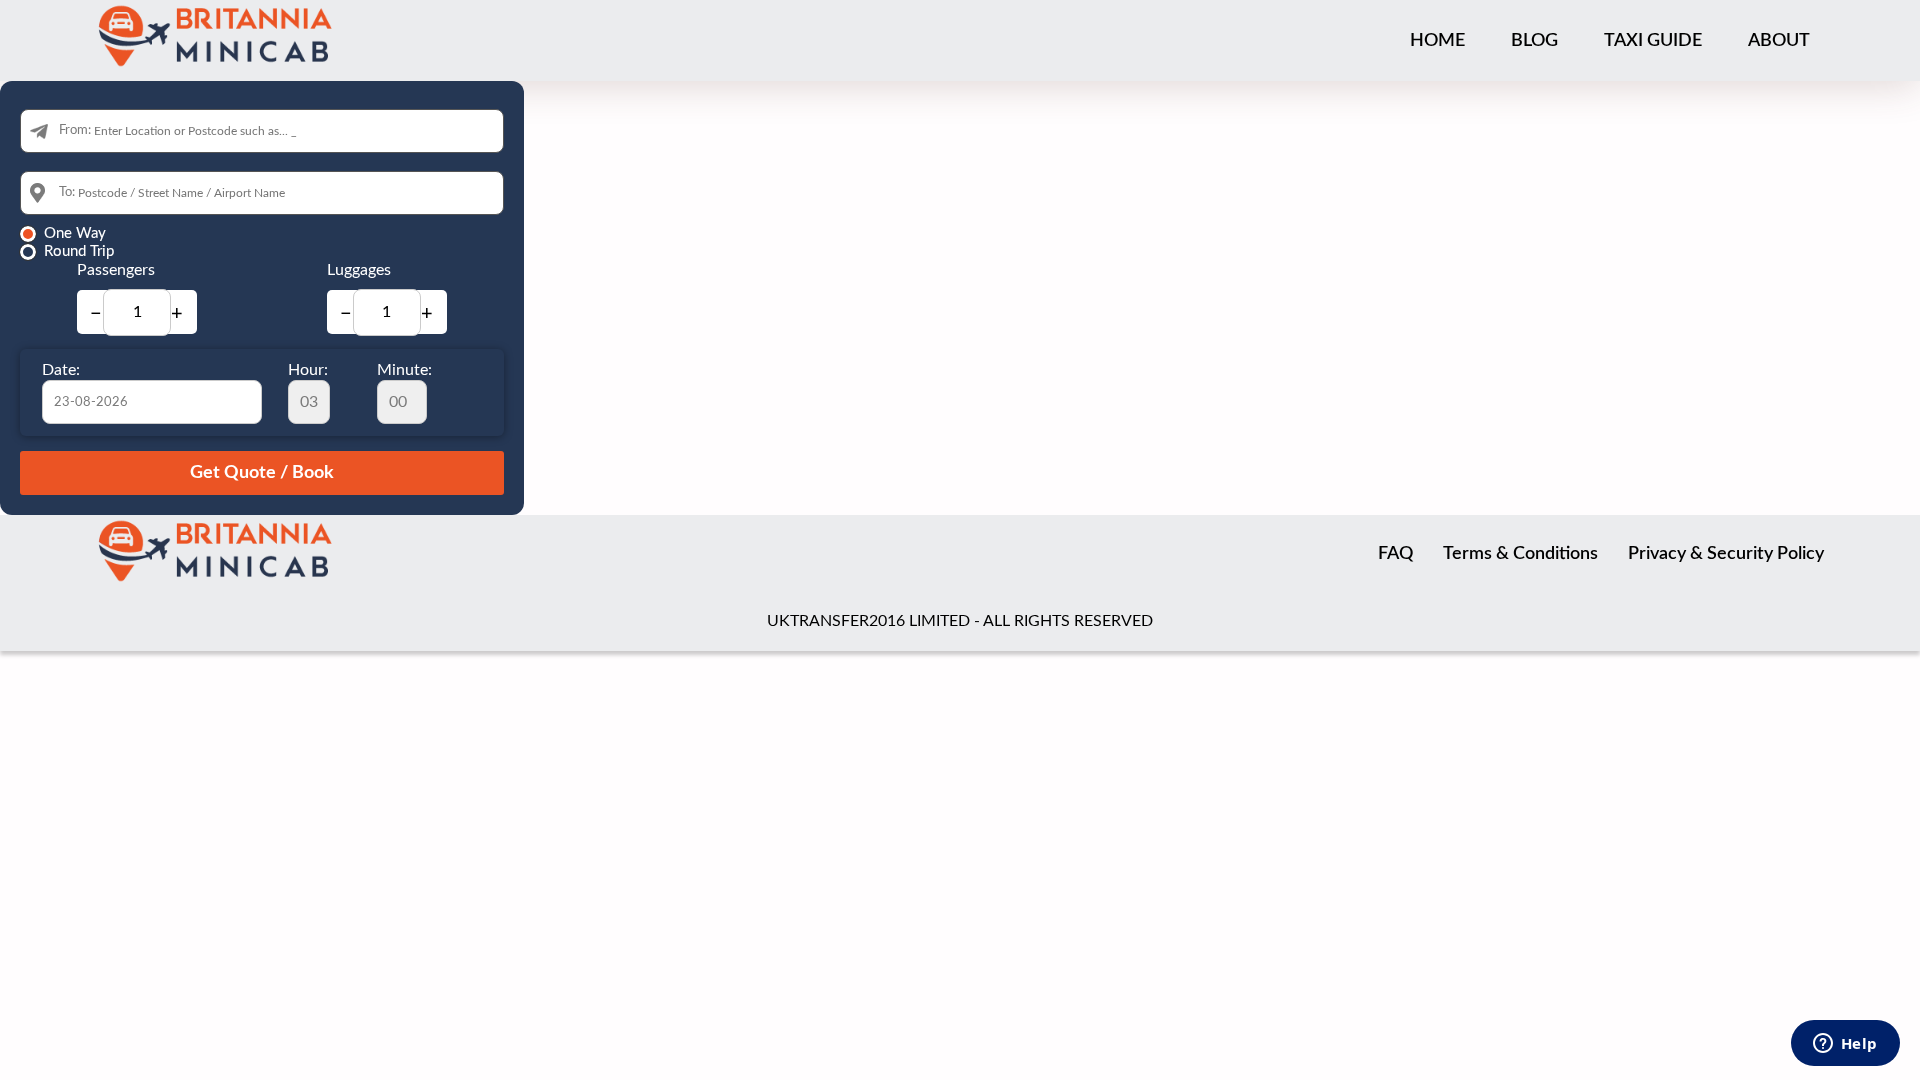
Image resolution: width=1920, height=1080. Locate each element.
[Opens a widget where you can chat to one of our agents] (1845, 1045)
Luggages (359, 270)
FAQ (1395, 554)
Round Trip (79, 251)
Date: (61, 370)
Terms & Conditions (1520, 554)
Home (1437, 41)
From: (75, 130)
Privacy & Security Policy (1726, 554)
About (1779, 41)
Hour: (308, 370)
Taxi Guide (1653, 41)
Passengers (116, 270)
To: (67, 192)
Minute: (404, 370)
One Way (75, 233)
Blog (1534, 41)
